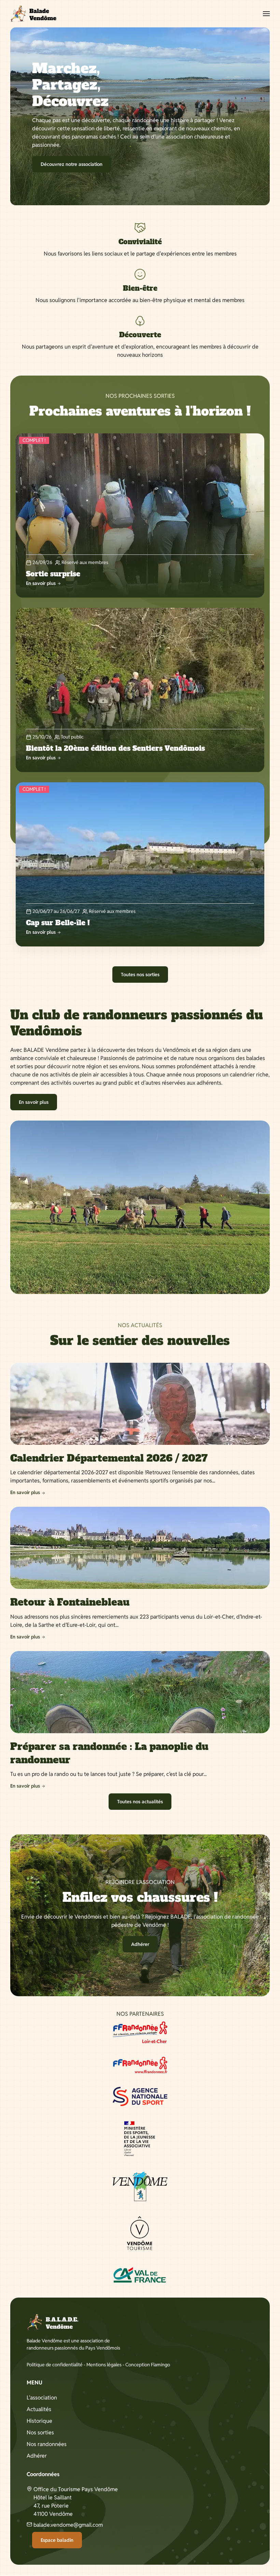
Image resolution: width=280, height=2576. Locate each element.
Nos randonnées (47, 2444)
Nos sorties (40, 2433)
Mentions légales (104, 2365)
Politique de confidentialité (55, 2365)
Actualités (39, 2409)
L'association (42, 2398)
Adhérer (140, 1944)
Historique (39, 2421)
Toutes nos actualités (140, 1802)
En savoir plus (34, 1102)
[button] (266, 14)
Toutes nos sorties (140, 975)
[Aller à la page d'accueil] (33, 14)
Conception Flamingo (148, 2365)
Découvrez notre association (72, 164)
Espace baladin (57, 2540)
